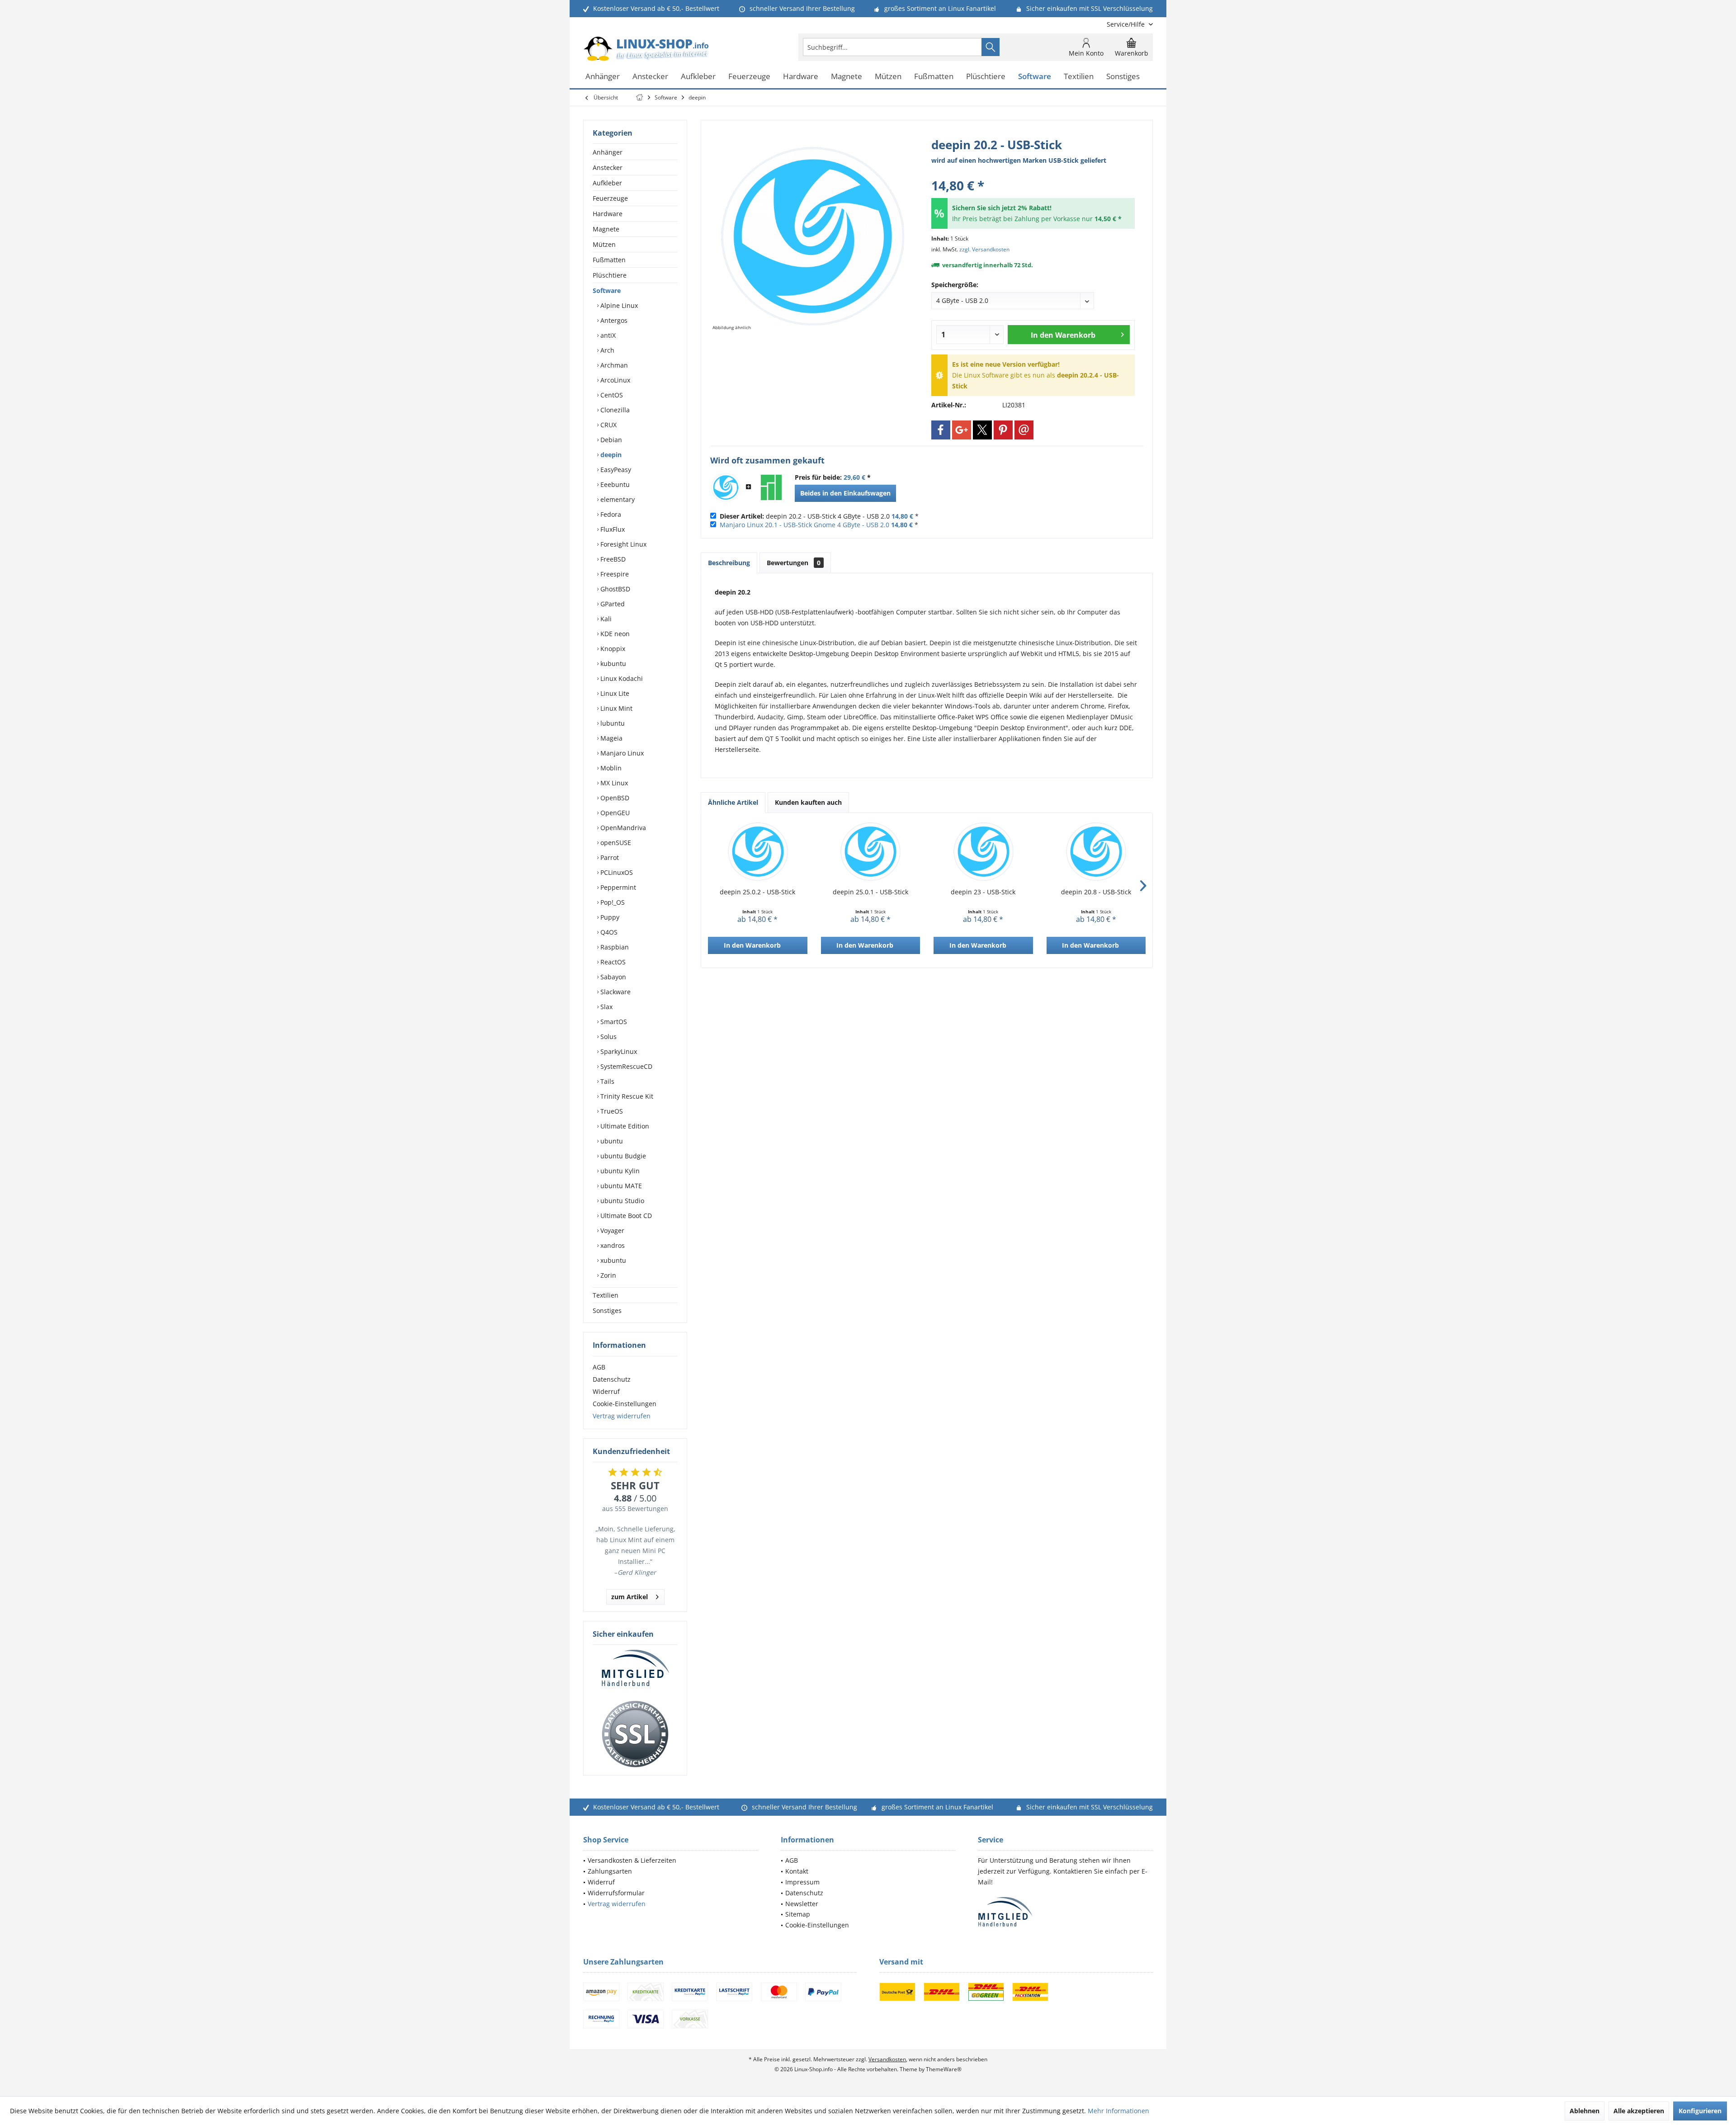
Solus (608, 1037)
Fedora (610, 514)
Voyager (611, 1230)
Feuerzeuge (610, 198)
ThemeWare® (944, 2069)
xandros (612, 1245)
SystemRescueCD (625, 1066)
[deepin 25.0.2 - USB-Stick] (758, 851)
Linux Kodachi (621, 678)
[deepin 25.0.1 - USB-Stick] (871, 851)
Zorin (607, 1275)
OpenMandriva (622, 828)
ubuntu (611, 1141)
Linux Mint (616, 708)
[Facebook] (941, 430)
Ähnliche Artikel (733, 802)
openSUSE (615, 843)
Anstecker (608, 168)
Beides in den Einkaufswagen (845, 493)
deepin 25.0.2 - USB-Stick (757, 892)
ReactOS (612, 962)
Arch (606, 350)
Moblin (610, 768)
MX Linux (613, 783)
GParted (612, 604)
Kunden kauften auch (808, 802)
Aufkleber (607, 183)
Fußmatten (609, 260)
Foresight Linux (623, 544)
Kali (605, 619)
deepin (610, 455)
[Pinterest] (1003, 430)
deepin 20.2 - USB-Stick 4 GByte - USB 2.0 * (819, 516)
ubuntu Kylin (619, 1171)
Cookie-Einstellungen (625, 1404)
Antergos (613, 320)
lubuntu (612, 723)
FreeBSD (612, 559)
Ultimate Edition (624, 1126)
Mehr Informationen (1118, 2111)
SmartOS (613, 1022)
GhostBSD (614, 589)
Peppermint (617, 887)
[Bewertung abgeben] (1033, 173)
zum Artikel (630, 1597)
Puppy (609, 917)
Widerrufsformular (616, 1893)
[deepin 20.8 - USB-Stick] (1096, 851)
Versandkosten (887, 2059)
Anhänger (608, 152)
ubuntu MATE (620, 1186)
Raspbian (614, 947)
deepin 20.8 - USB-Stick (1096, 892)
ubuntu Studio (621, 1201)
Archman (613, 365)
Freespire (614, 574)
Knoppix (612, 649)
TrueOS (611, 1111)
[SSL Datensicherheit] (635, 1734)
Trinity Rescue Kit (626, 1096)
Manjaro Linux (621, 753)
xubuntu (612, 1260)
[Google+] (962, 430)
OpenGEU (614, 813)
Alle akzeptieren (1639, 2111)
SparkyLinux (618, 1051)
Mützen (604, 244)
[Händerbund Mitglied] (635, 1668)
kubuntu (612, 663)
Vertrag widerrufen (622, 1416)
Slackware (615, 992)
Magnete (606, 229)
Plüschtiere (610, 275)
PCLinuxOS (616, 872)
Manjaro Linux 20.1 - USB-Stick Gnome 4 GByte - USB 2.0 (804, 525)
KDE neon (614, 634)
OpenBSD (614, 798)
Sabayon (612, 977)
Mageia (611, 738)
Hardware (608, 214)
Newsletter (802, 1904)
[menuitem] (1126, 24)
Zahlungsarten (610, 1871)
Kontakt (797, 1871)
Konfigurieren (1700, 2111)
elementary (617, 499)
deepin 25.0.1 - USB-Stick (870, 892)
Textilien (606, 1295)
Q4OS (608, 932)
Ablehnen (1585, 2111)
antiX (607, 335)
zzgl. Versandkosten (984, 249)
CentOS (611, 395)
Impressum (802, 1882)
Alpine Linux (618, 305)
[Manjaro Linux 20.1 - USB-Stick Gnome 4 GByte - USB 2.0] (771, 487)
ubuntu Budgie (622, 1156)
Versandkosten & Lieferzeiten (632, 1860)
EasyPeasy (615, 470)
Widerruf (606, 1391)
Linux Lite (614, 693)
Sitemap (798, 1914)
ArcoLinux (614, 380)
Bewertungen (794, 563)
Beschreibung (729, 563)
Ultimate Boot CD (625, 1216)
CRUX (608, 425)
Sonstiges (607, 1310)
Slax (606, 1007)
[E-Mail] (1024, 430)
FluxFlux (612, 529)
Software (607, 290)
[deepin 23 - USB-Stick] (983, 851)
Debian (610, 440)
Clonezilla (614, 410)
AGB (599, 1367)
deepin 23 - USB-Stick (983, 892)
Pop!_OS (612, 902)
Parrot (609, 857)
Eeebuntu (614, 484)
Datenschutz (612, 1379)
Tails (606, 1081)
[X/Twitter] (982, 430)
